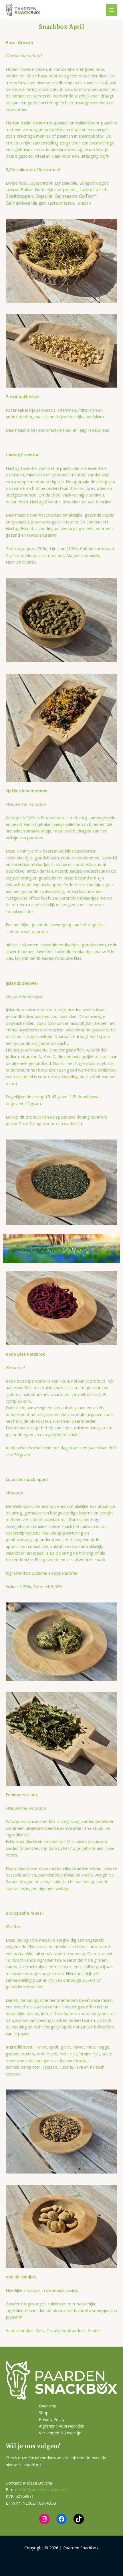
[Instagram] (44, 2519)
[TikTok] (79, 2519)
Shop (44, 2413)
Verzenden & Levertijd (60, 2433)
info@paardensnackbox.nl (44, 2489)
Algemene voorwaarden (62, 2426)
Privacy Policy (52, 2419)
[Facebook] (61, 2519)
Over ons (47, 2406)
